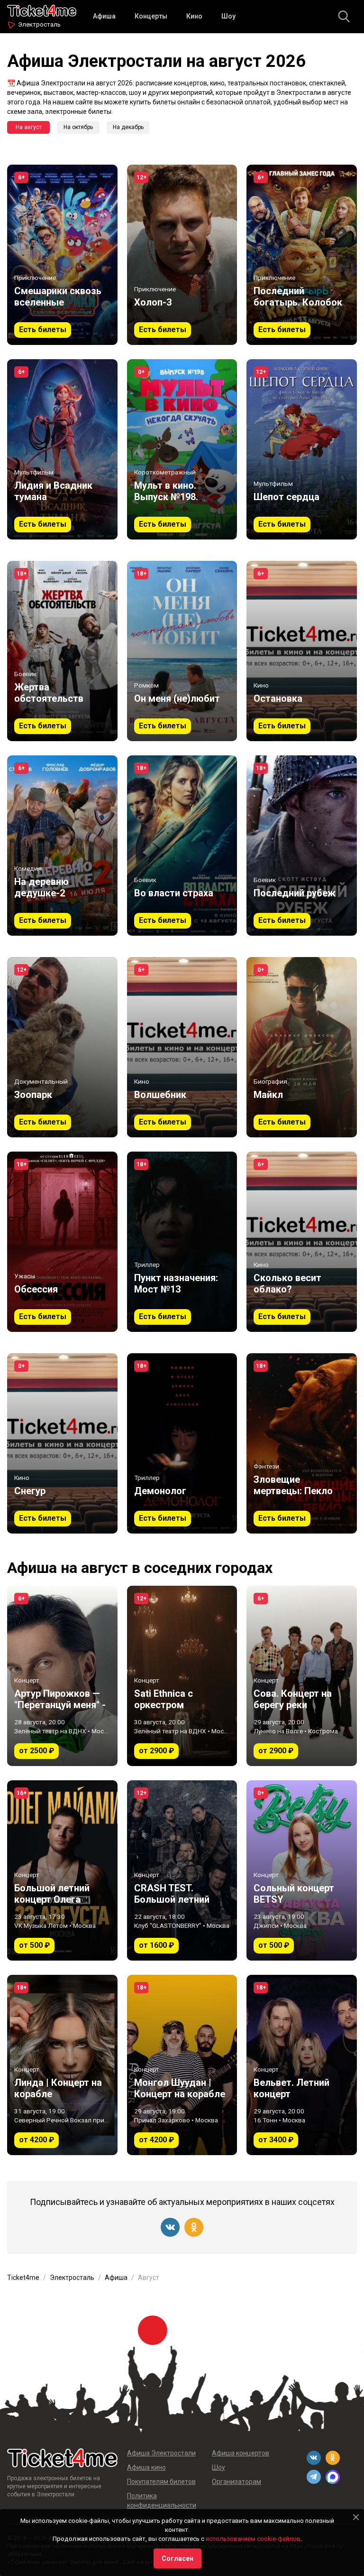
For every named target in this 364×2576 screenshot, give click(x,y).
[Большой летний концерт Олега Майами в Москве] (62, 1870)
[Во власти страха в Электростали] (182, 846)
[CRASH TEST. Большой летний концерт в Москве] (182, 1870)
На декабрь (128, 127)
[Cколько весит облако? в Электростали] (302, 1242)
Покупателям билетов (161, 2482)
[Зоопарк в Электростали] (62, 1047)
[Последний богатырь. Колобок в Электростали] (302, 255)
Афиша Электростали (161, 2453)
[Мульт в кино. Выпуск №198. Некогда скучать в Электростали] (182, 449)
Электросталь (39, 24)
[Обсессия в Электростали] (62, 1242)
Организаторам (237, 2482)
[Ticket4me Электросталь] (42, 10)
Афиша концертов (241, 2453)
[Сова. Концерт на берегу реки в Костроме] (302, 1676)
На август (29, 127)
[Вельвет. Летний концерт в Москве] (302, 2065)
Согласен (177, 2558)
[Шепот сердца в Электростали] (302, 449)
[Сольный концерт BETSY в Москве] (302, 1870)
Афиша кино (146, 2467)
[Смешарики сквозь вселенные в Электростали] (62, 255)
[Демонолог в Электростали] (182, 1443)
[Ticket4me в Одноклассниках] (194, 2227)
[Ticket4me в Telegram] (314, 2477)
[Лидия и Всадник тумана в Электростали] (62, 449)
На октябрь (78, 127)
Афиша (104, 16)
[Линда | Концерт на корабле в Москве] (62, 2065)
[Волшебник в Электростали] (182, 1047)
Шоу (228, 16)
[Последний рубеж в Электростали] (302, 846)
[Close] (356, 2517)
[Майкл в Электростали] (302, 1047)
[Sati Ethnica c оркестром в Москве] (182, 1676)
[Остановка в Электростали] (302, 651)
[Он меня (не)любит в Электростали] (182, 651)
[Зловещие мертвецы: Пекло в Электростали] (302, 1443)
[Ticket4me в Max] (333, 2477)
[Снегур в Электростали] (62, 1443)
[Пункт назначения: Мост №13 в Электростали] (182, 1242)
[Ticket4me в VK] (170, 2227)
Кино (194, 16)
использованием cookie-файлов (253, 2539)
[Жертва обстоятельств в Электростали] (62, 651)
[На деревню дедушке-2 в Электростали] (62, 846)
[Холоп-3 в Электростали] (182, 255)
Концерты (151, 16)
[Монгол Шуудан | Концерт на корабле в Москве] (182, 2065)
